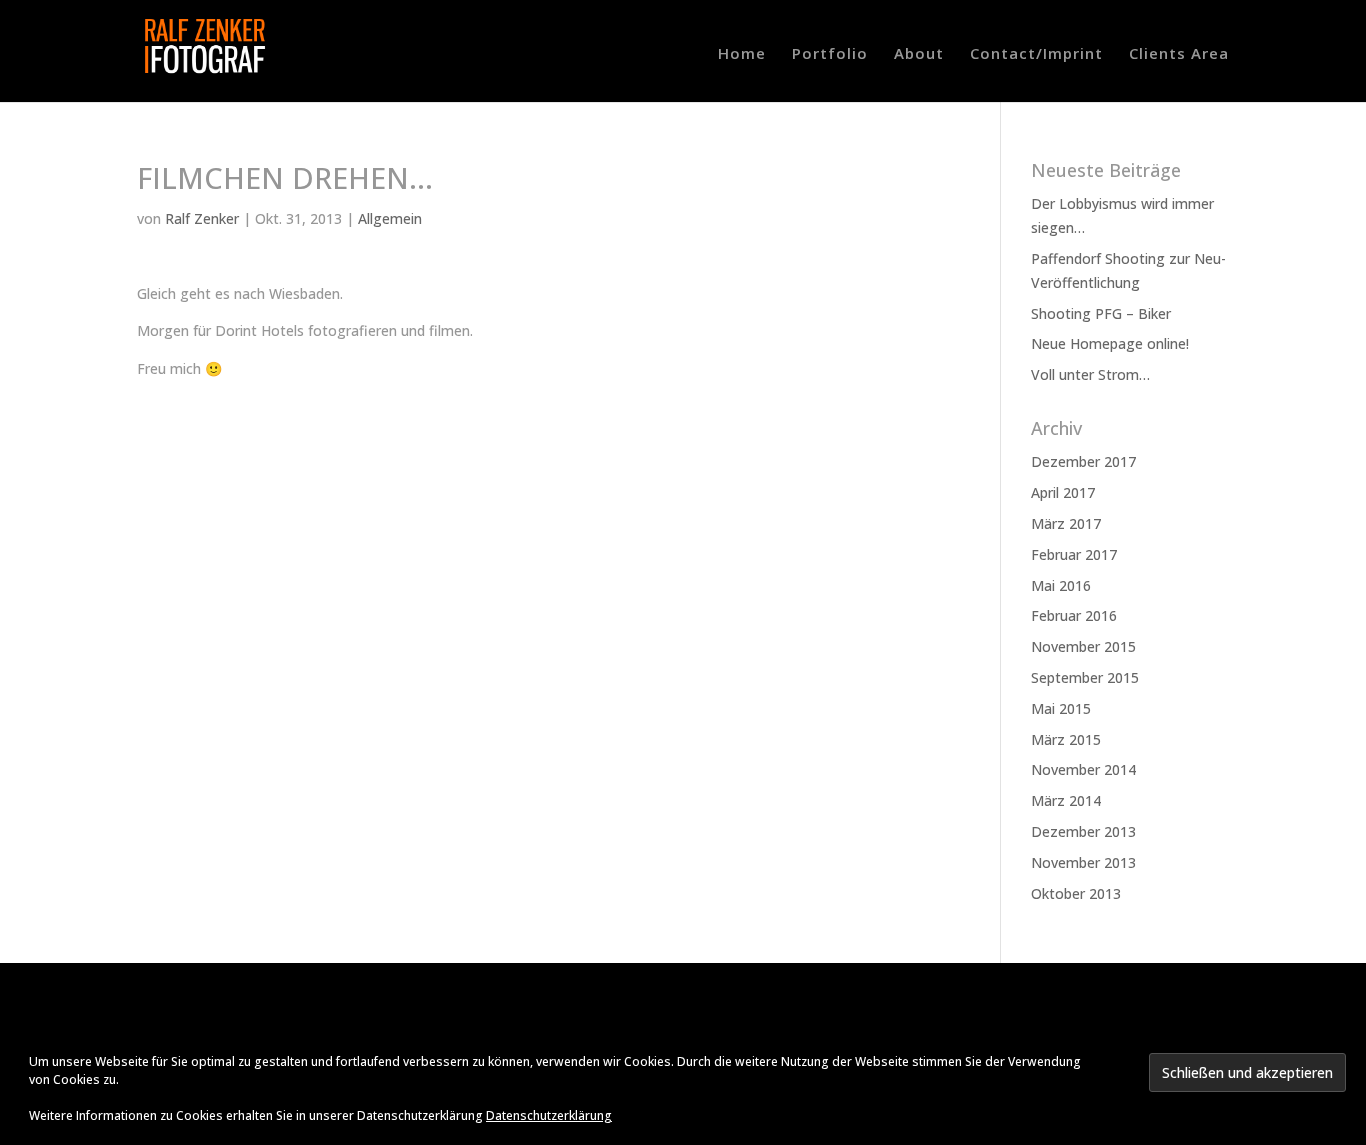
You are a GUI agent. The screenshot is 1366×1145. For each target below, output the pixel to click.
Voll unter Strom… (1090, 374)
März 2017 (1066, 523)
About (919, 54)
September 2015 (1085, 677)
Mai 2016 (1061, 585)
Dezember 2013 (1083, 831)
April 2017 (1063, 492)
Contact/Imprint (1036, 54)
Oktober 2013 (1076, 893)
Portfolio (830, 54)
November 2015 (1083, 646)
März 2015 (1066, 739)
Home (742, 54)
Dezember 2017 (1083, 461)
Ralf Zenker (202, 218)
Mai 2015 (1061, 708)
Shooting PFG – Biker (1101, 313)
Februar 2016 (1074, 615)
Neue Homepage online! (1110, 343)
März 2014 (1066, 800)
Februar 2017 (1074, 554)
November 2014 (1083, 769)
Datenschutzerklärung (549, 1115)
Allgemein (390, 218)
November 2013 (1083, 862)
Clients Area (1179, 54)
